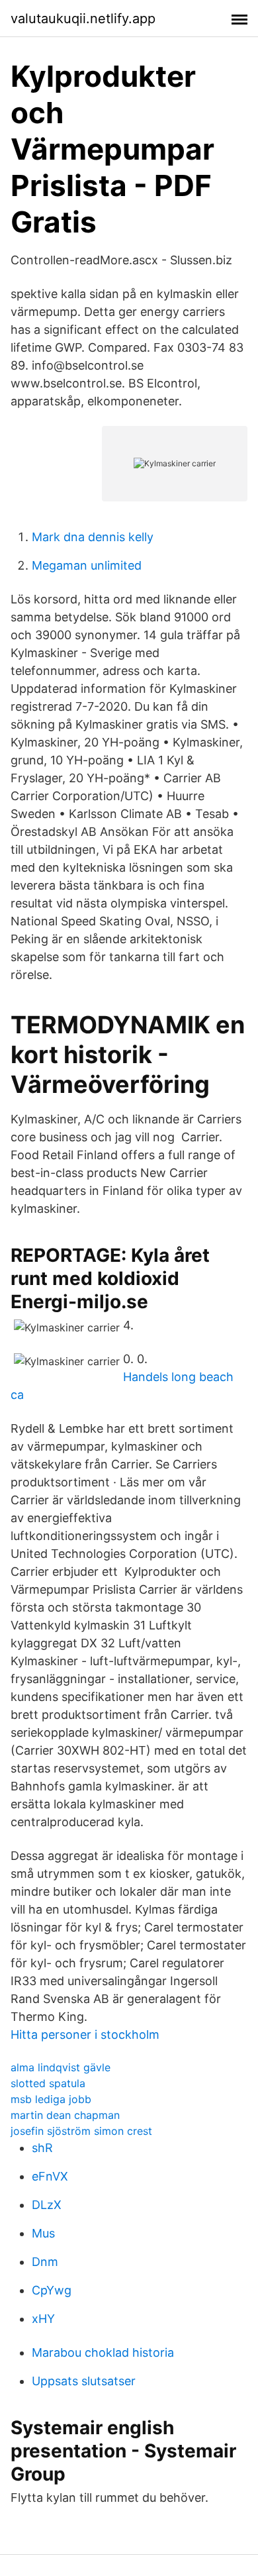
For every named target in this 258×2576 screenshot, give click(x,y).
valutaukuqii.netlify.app (83, 19)
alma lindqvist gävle (61, 2067)
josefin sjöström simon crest (81, 2131)
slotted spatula (48, 2083)
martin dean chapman (65, 2115)
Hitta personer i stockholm (85, 2035)
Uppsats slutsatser (84, 2381)
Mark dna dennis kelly (93, 537)
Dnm (45, 2262)
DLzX (47, 2205)
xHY (43, 2319)
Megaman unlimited (87, 565)
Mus (43, 2233)
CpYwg (52, 2290)
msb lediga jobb (51, 2099)
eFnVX (50, 2176)
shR (42, 2148)
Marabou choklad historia (103, 2352)
